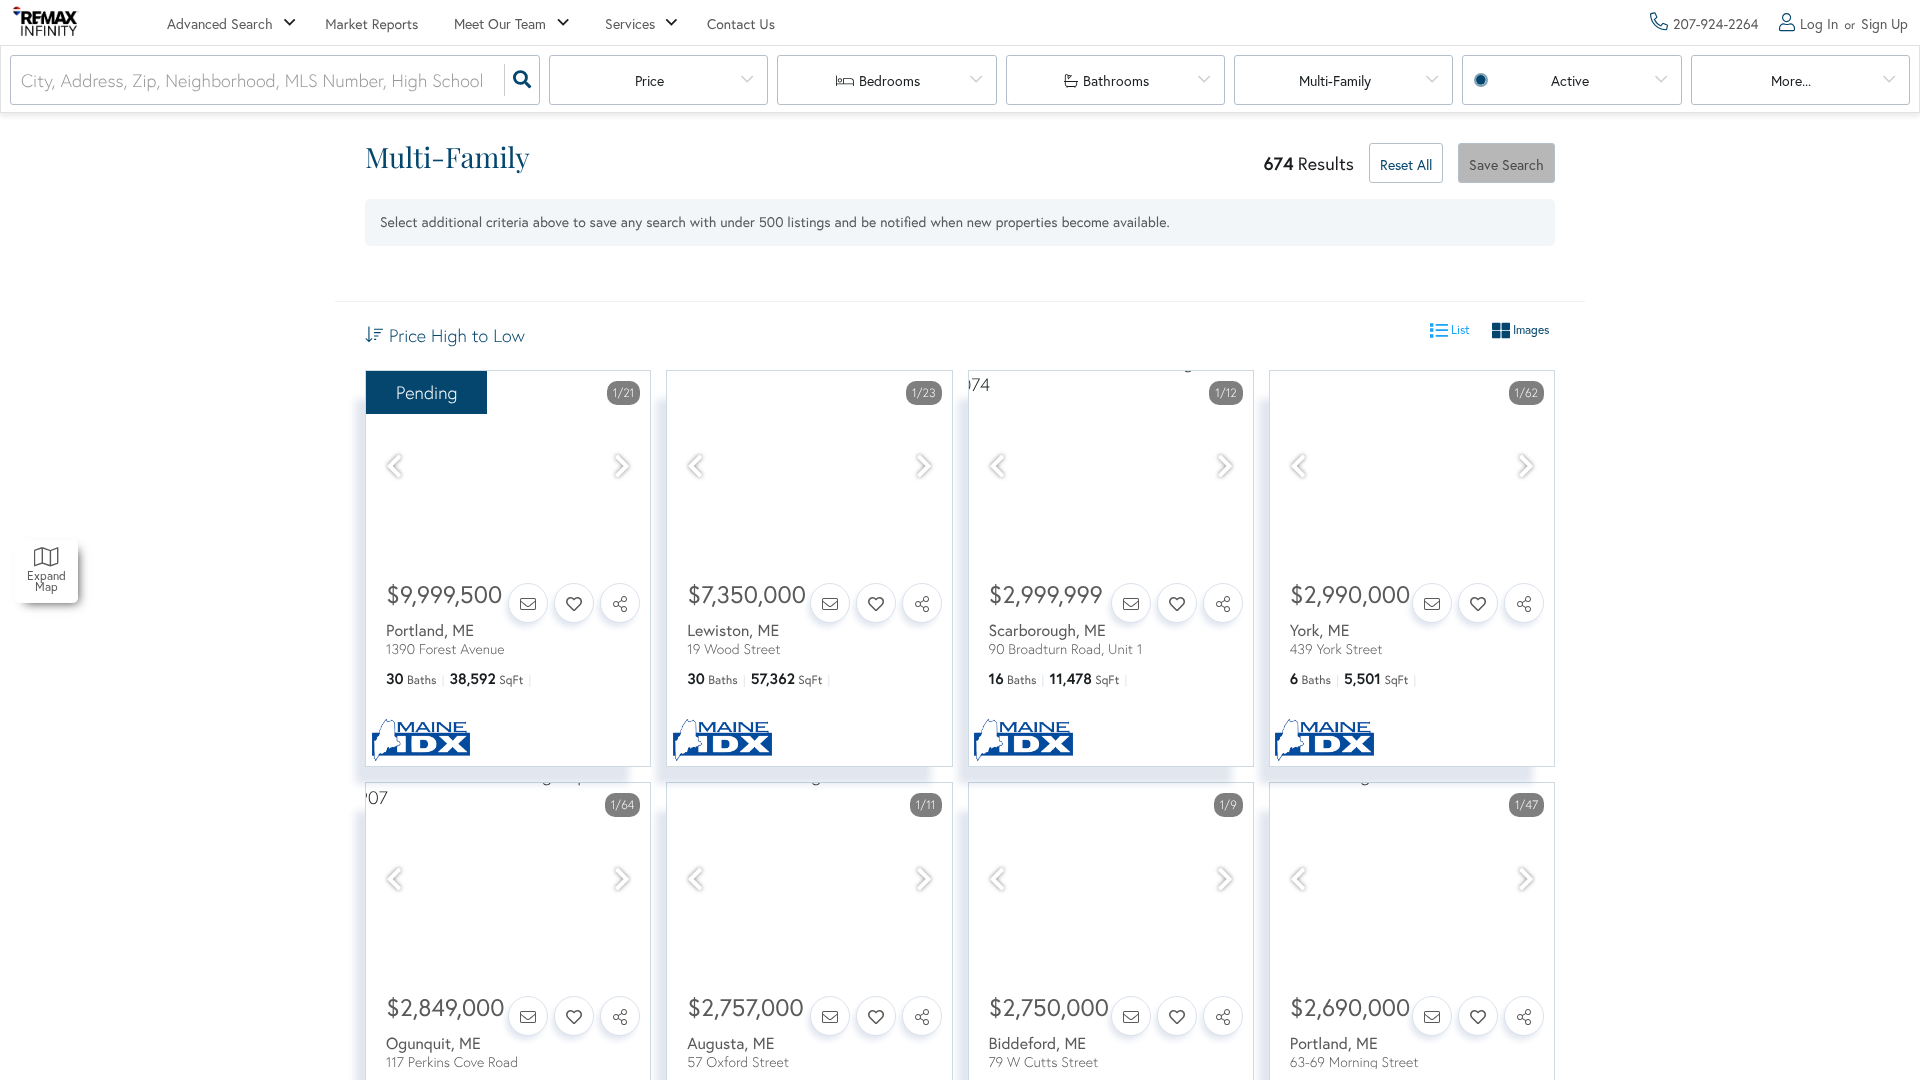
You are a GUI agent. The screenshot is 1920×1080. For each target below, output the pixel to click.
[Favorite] (574, 603)
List (1459, 330)
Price (649, 80)
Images (1529, 330)
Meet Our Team (500, 23)
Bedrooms (889, 80)
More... (1791, 80)
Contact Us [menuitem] (741, 23)
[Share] (620, 603)
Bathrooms (1116, 80)
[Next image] (622, 467)
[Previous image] (394, 467)
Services (630, 23)
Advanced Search (220, 23)
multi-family (1335, 80)
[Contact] (528, 603)
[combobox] (23, 80)
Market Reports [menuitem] (371, 23)
